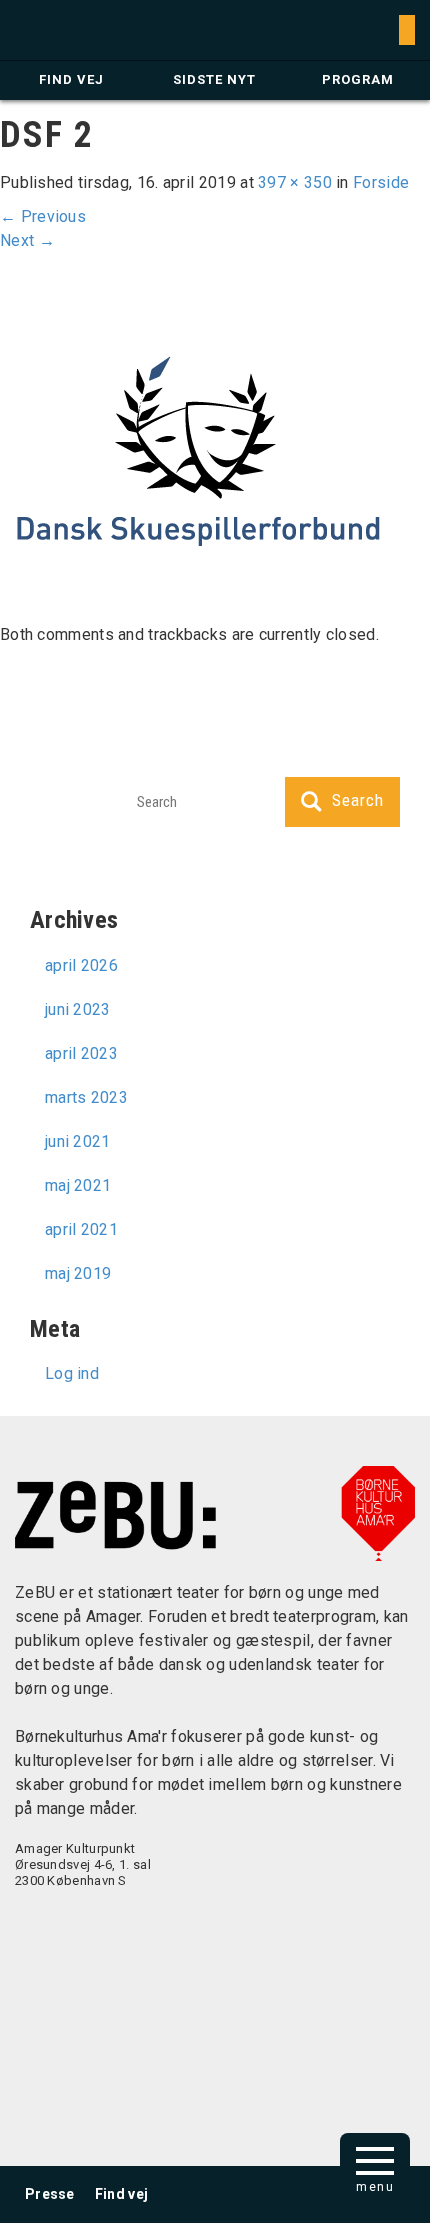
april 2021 (81, 1229)
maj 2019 (78, 1273)
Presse (50, 2194)
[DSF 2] (198, 447)
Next (27, 240)
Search (358, 800)
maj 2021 (78, 1185)
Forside (381, 182)
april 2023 (81, 1053)
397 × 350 (295, 182)
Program (358, 79)
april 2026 (81, 965)
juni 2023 (78, 1009)
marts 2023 (86, 1097)
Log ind (72, 1373)
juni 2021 (78, 1141)
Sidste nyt (214, 79)
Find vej (71, 79)
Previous (43, 216)
